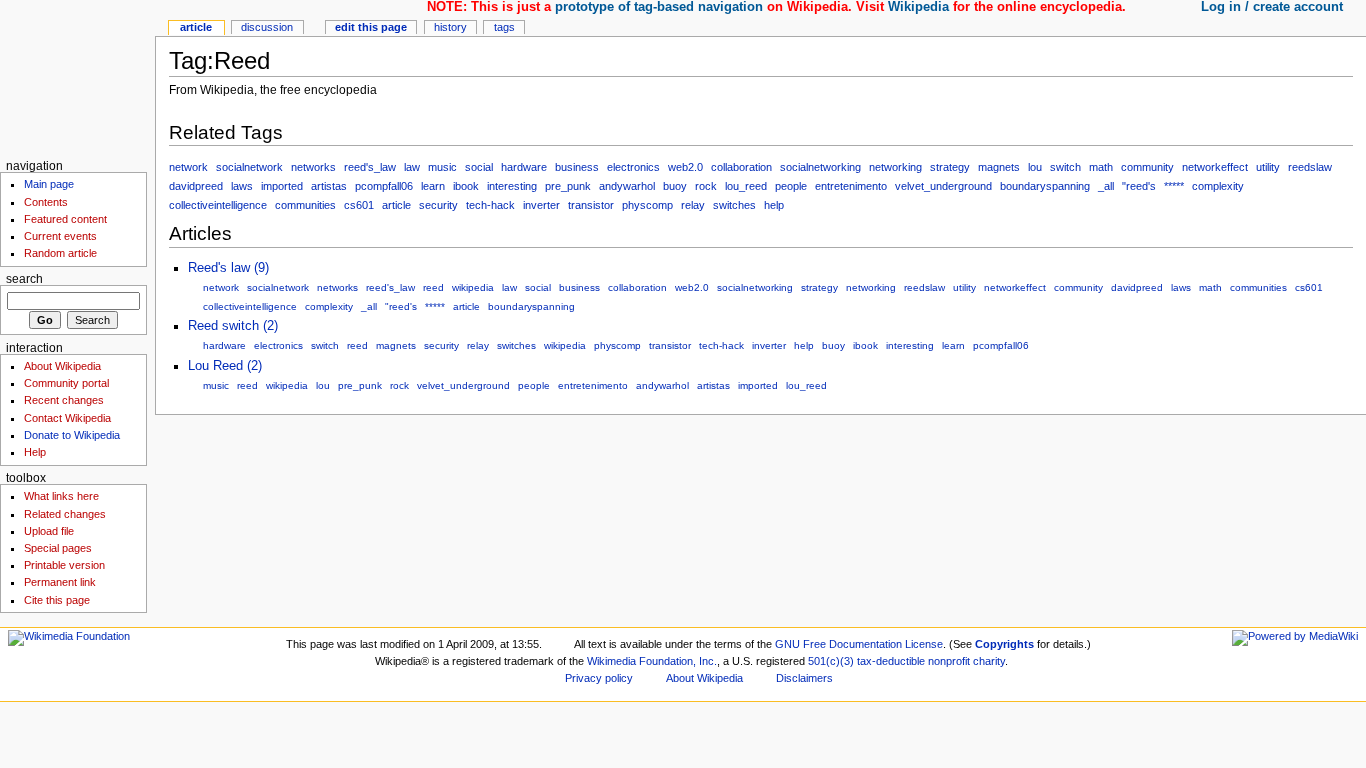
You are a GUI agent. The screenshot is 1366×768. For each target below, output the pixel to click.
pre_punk (568, 186)
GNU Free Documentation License (859, 644)
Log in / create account (1272, 7)
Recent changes (64, 400)
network (188, 167)
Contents (46, 202)
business (577, 167)
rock (706, 186)
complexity (1218, 186)
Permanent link (60, 582)
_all (1106, 186)
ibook (466, 186)
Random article (60, 253)
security (438, 205)
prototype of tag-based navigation (659, 7)
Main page (49, 184)
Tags (504, 27)
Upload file (49, 531)
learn (433, 186)
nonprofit (949, 661)
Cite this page (57, 600)
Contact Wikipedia (67, 418)
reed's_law (370, 167)
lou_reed (746, 186)
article (396, 205)
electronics (633, 167)
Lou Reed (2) (225, 366)
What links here (61, 496)
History (450, 27)
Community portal (66, 383)
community (1147, 167)
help (774, 205)
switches (734, 205)
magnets (999, 167)
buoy (675, 186)
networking (895, 167)
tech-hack (490, 205)
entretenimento (851, 186)
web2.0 (685, 167)
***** (1174, 186)
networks (313, 167)
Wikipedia (918, 7)
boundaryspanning (1045, 186)
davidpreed (196, 186)
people (791, 186)
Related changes (65, 514)
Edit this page (371, 27)
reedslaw (1310, 167)
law (412, 167)
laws (242, 186)
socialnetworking (820, 167)
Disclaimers (804, 678)
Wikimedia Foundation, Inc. (652, 661)
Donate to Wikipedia (72, 435)
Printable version (64, 565)
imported (282, 186)
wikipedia (473, 287)
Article (196, 27)
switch (1065, 167)
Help (35, 452)
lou (1035, 167)
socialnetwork (249, 167)
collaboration (741, 167)
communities (305, 205)
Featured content (65, 219)
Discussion (267, 27)
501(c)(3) (831, 661)
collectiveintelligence (218, 205)
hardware (524, 167)
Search (24, 279)
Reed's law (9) (228, 268)
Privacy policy (599, 678)
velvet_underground (943, 186)
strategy (950, 167)
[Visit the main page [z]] (77, 77)
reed (433, 287)
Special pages (58, 548)
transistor (591, 205)
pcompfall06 (384, 186)
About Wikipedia (62, 366)
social (479, 167)
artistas (329, 186)
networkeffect (1215, 167)
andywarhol (627, 186)
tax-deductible (891, 661)
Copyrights (1004, 644)
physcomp (647, 205)
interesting (512, 186)
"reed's (1139, 186)
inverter (541, 205)
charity (989, 661)
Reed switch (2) (233, 326)
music (442, 167)
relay (693, 205)
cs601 (359, 205)
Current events (60, 236)
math (1101, 167)
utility (1268, 167)
